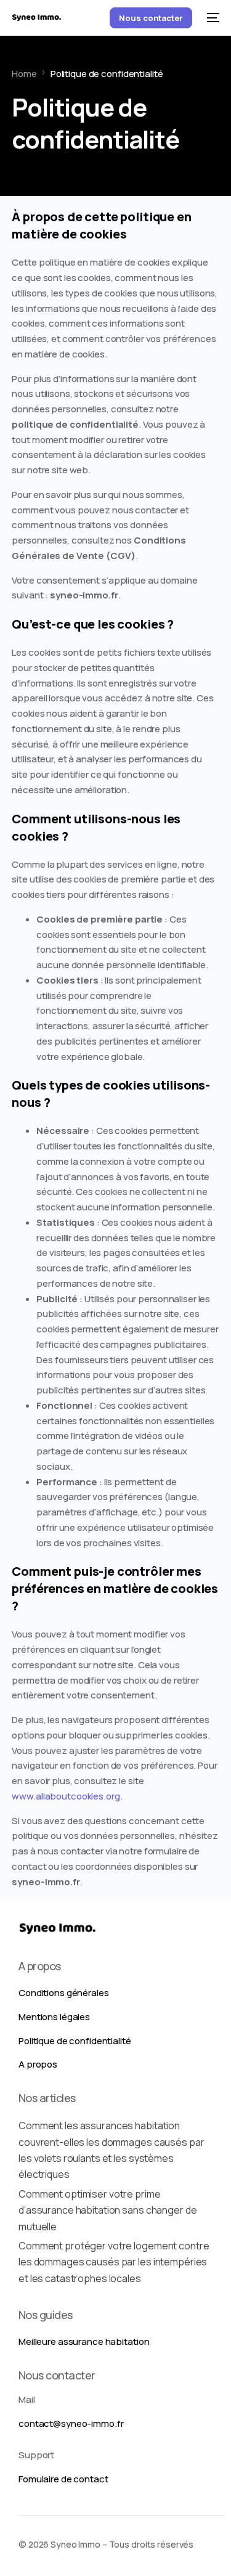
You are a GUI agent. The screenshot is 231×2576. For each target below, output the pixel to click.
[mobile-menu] (212, 18)
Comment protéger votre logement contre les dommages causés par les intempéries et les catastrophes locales (114, 2262)
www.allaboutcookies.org (66, 1796)
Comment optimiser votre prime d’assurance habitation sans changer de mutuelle (107, 2210)
